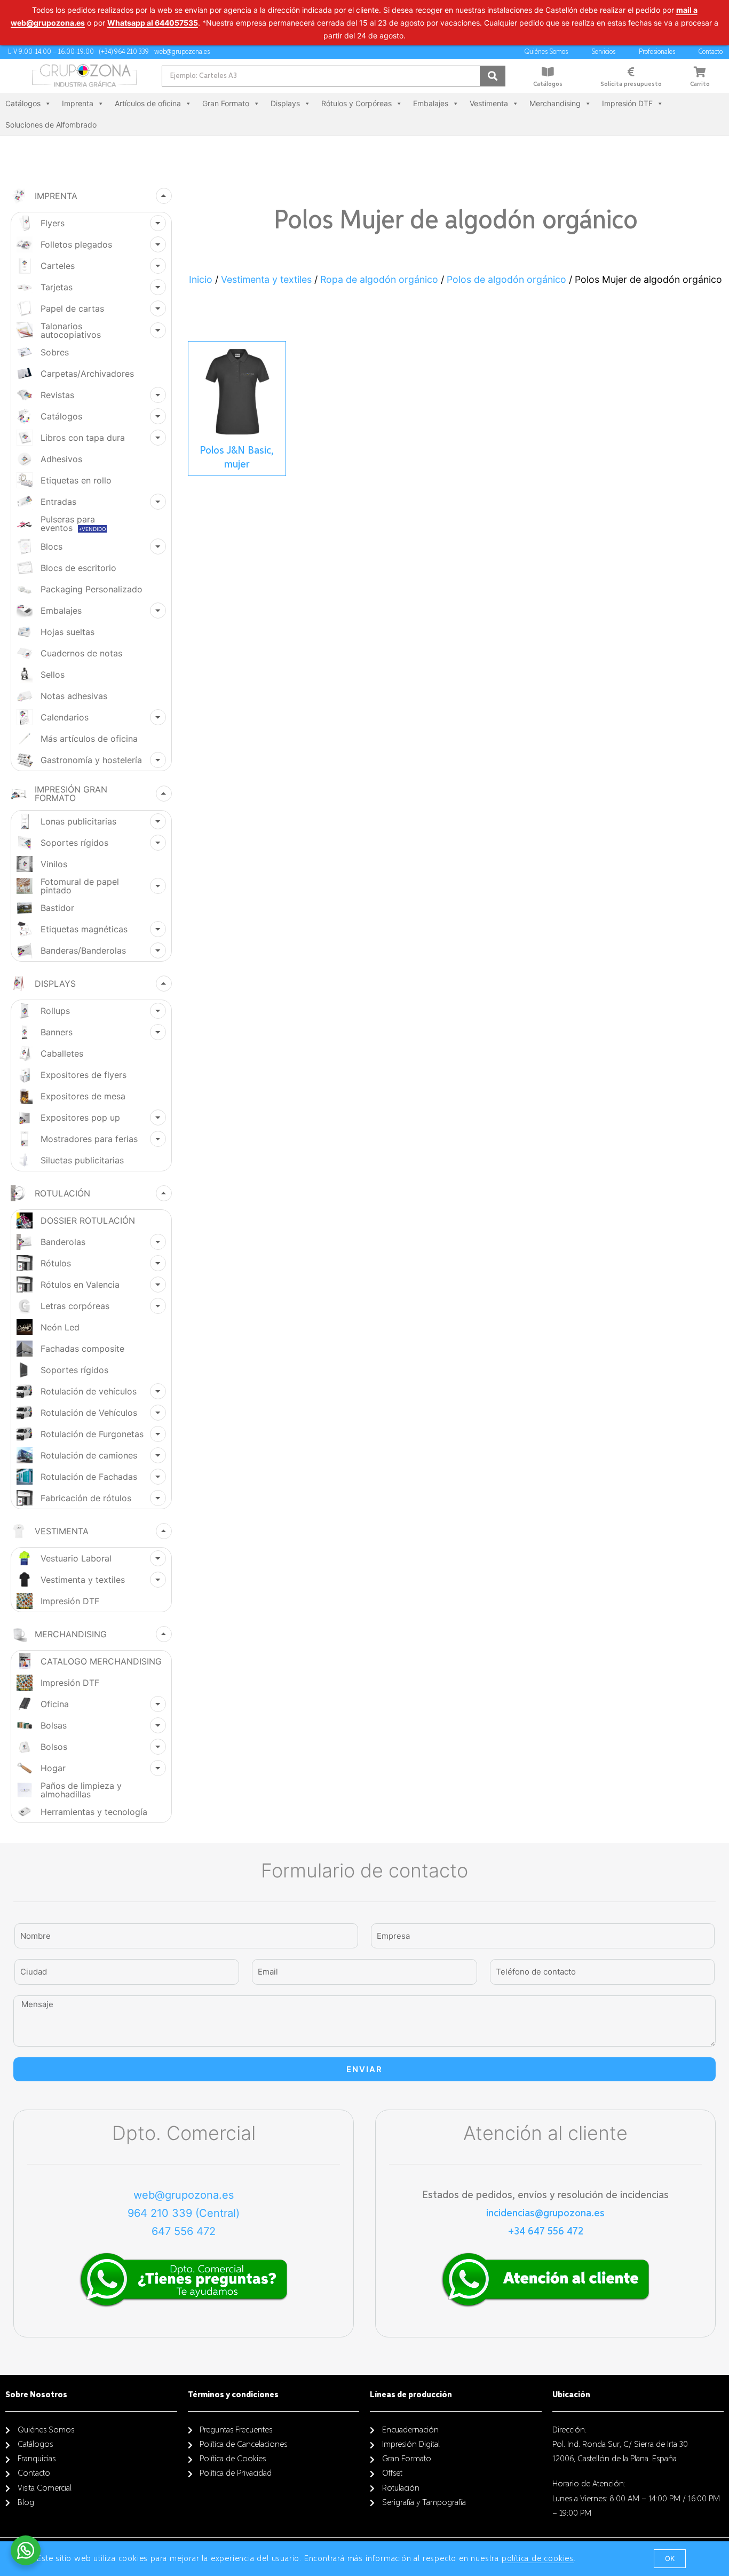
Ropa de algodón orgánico (379, 279)
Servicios (603, 52)
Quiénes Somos (546, 52)
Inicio (201, 279)
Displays (285, 103)
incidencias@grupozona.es (545, 2213)
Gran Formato (226, 103)
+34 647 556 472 (546, 2231)
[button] (670, 2559)
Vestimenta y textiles (266, 279)
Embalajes (431, 103)
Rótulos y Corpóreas (356, 103)
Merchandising (555, 103)
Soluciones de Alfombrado (51, 125)
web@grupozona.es (184, 2195)
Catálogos (548, 84)
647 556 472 (184, 2231)
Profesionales (657, 52)
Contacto (711, 52)
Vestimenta (489, 103)
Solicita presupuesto (631, 84)
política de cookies (538, 2559)
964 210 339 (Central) (184, 2213)
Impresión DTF (627, 103)
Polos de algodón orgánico (506, 279)
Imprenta (78, 103)
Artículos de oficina (148, 103)
